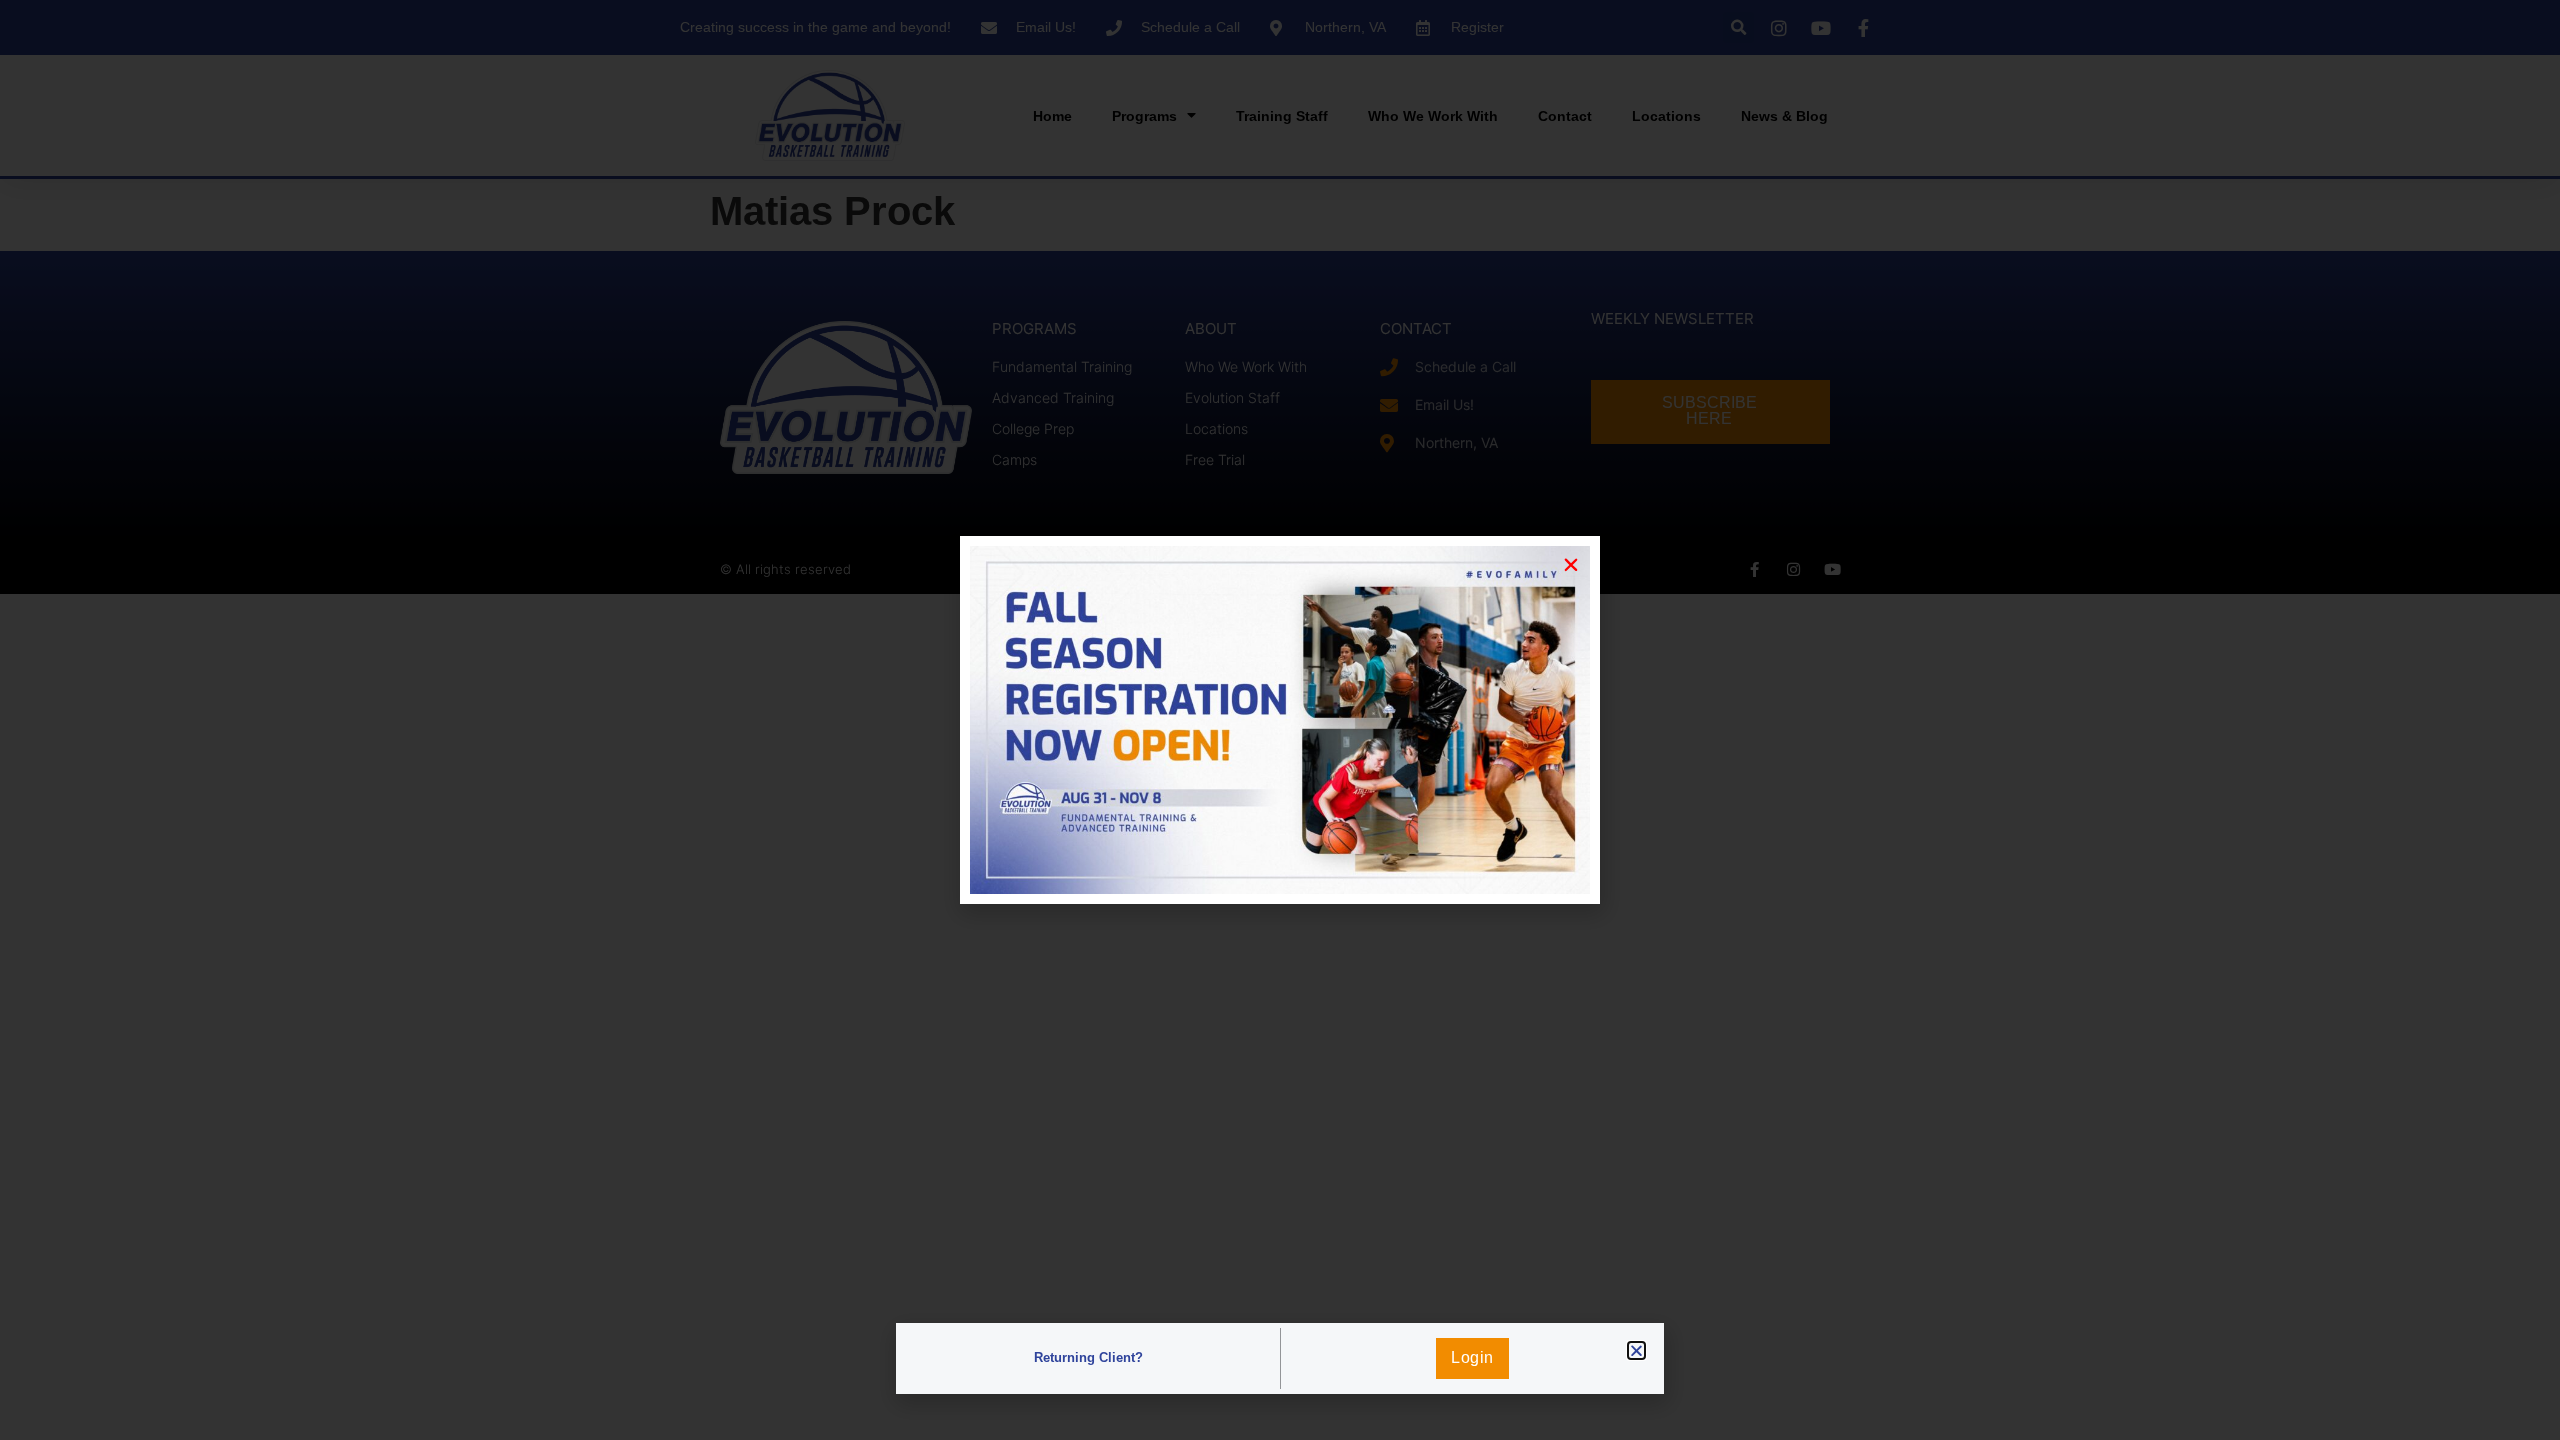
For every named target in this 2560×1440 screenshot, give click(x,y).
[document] (1280, 720)
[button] (1636, 1350)
